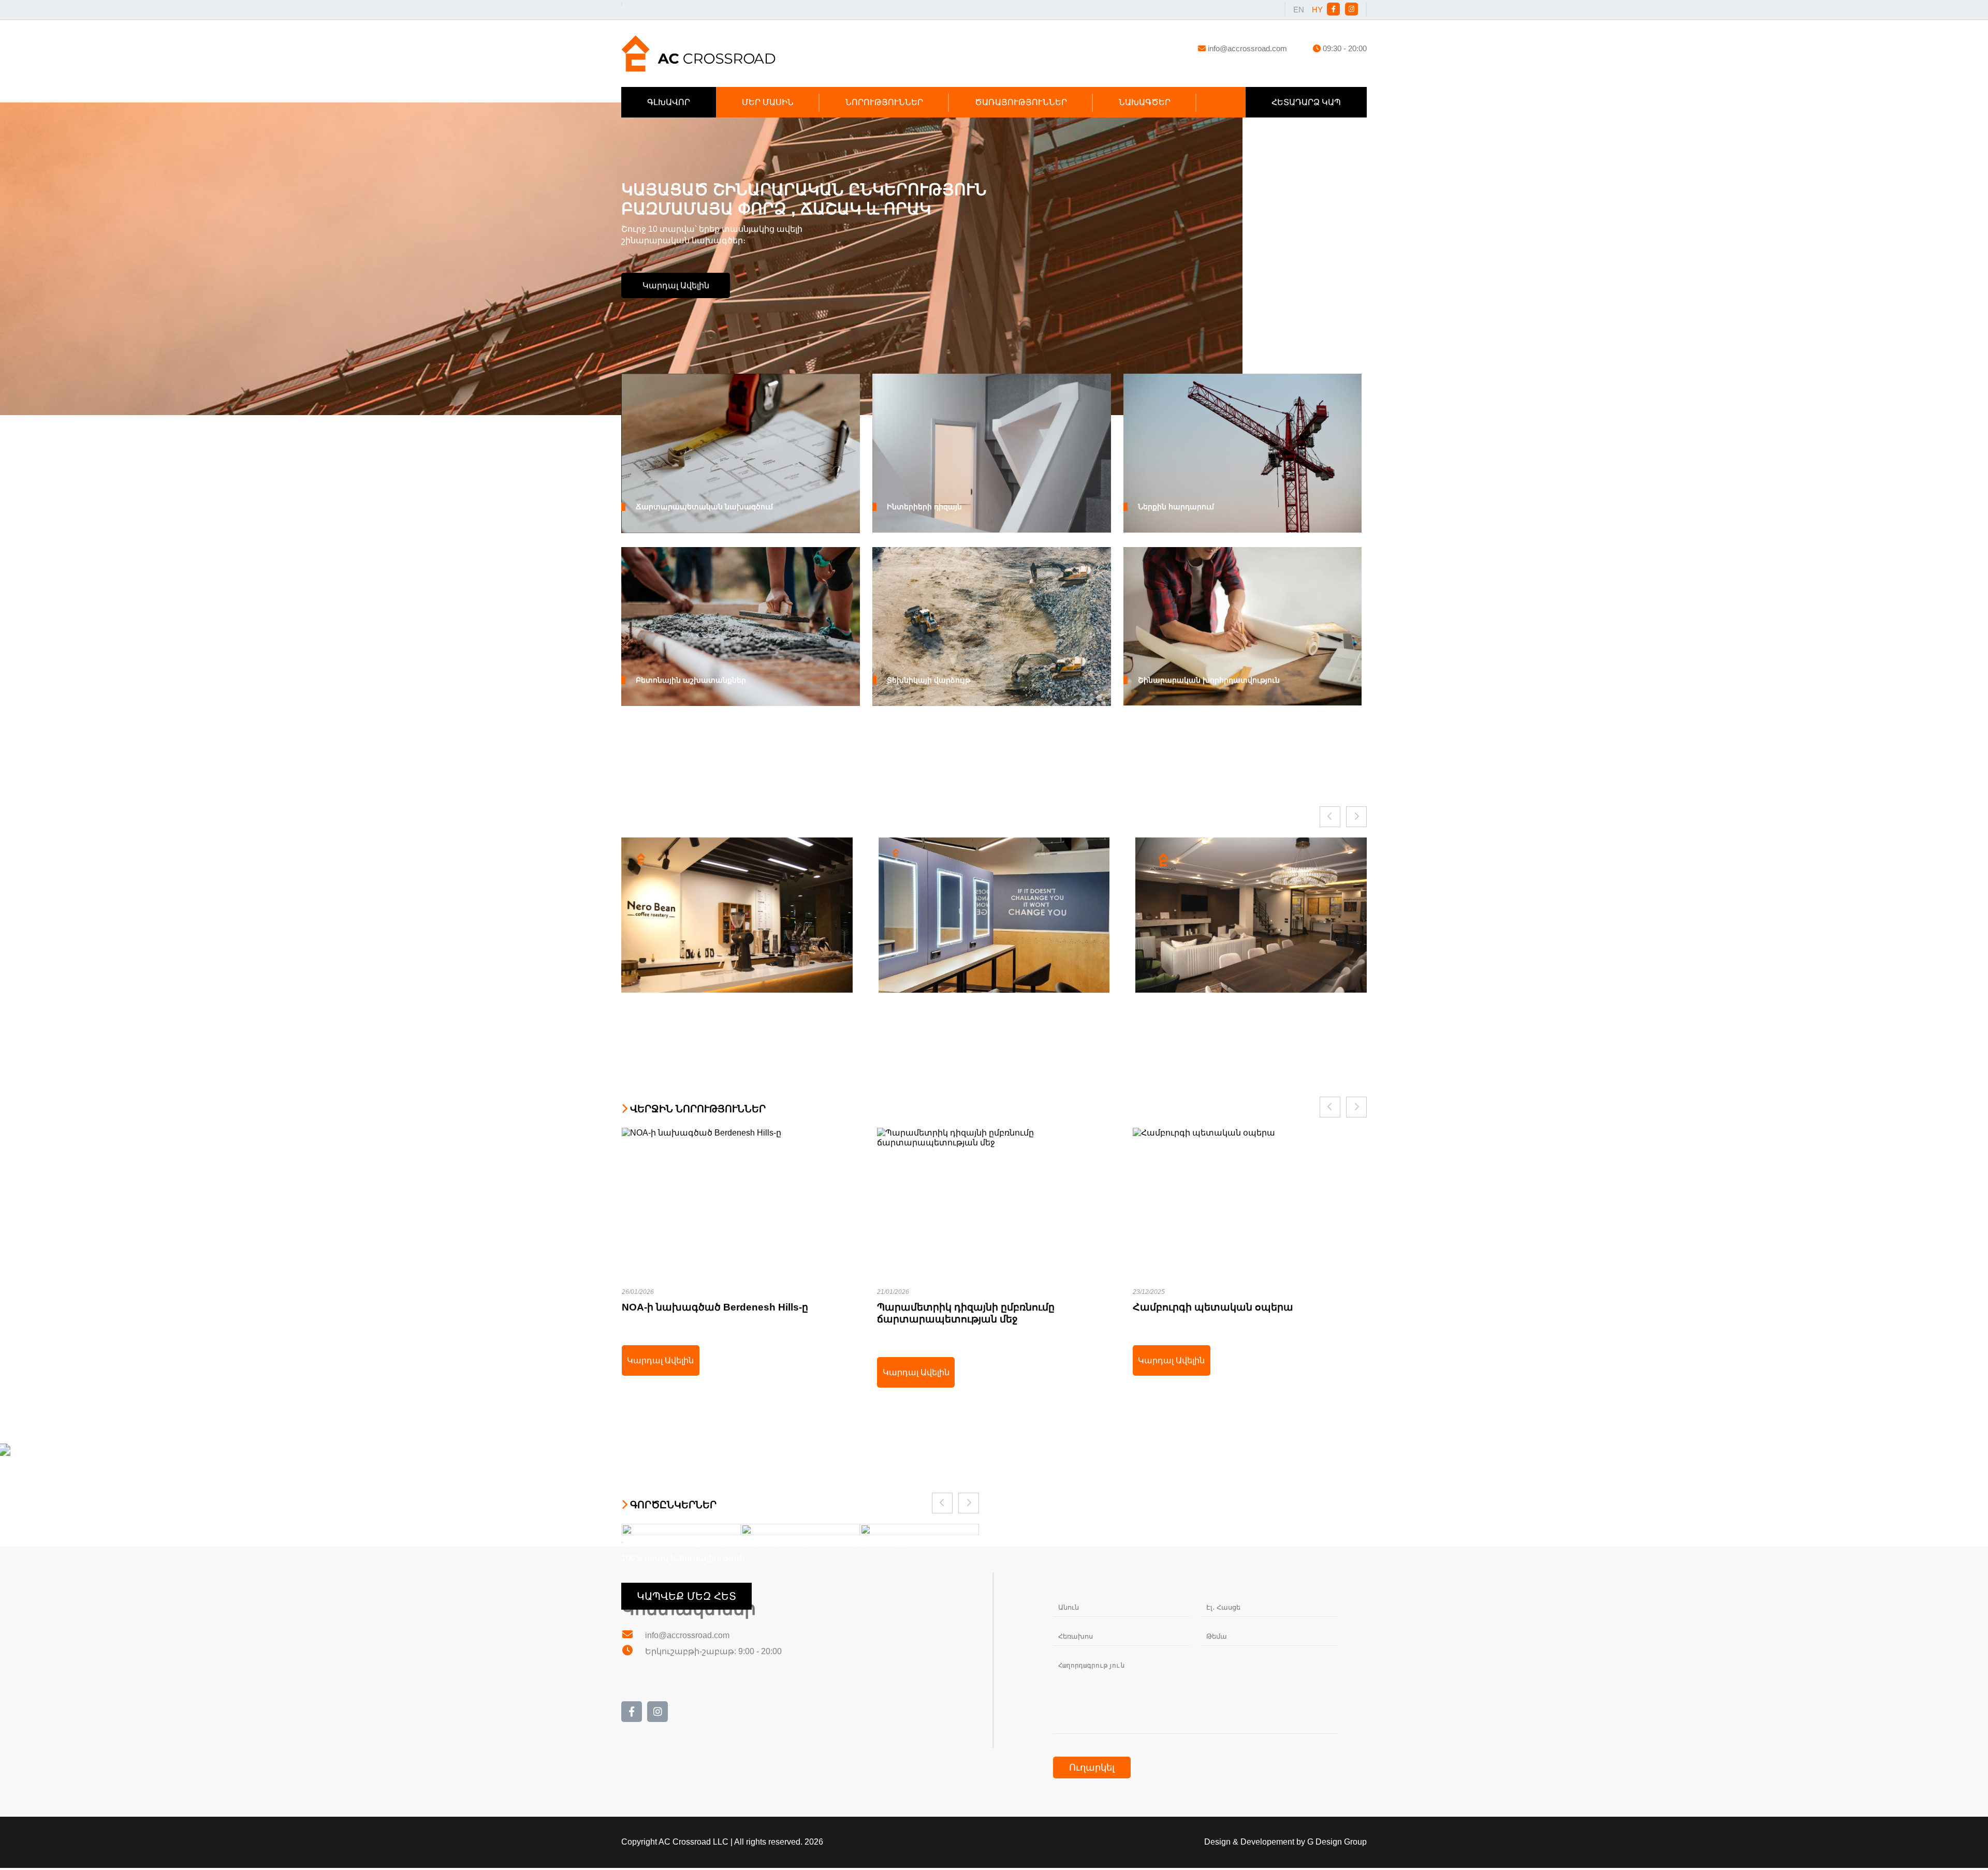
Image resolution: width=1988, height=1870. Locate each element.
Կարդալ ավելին (676, 285)
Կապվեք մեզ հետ (686, 1596)
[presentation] (1330, 817)
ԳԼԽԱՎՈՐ (669, 102)
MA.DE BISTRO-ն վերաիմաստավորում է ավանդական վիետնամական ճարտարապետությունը (1249, 1220)
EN (1299, 10)
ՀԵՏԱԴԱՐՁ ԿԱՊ (1306, 102)
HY (1317, 10)
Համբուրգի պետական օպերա (994, 1220)
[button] (622, 1542)
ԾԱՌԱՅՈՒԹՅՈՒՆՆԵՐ (1021, 102)
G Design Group (1337, 1842)
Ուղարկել (1092, 1768)
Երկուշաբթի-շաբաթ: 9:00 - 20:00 (712, 1651)
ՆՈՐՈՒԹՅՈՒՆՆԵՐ (884, 102)
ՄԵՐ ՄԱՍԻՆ (768, 102)
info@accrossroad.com (1247, 48)
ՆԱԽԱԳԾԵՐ (1145, 102)
